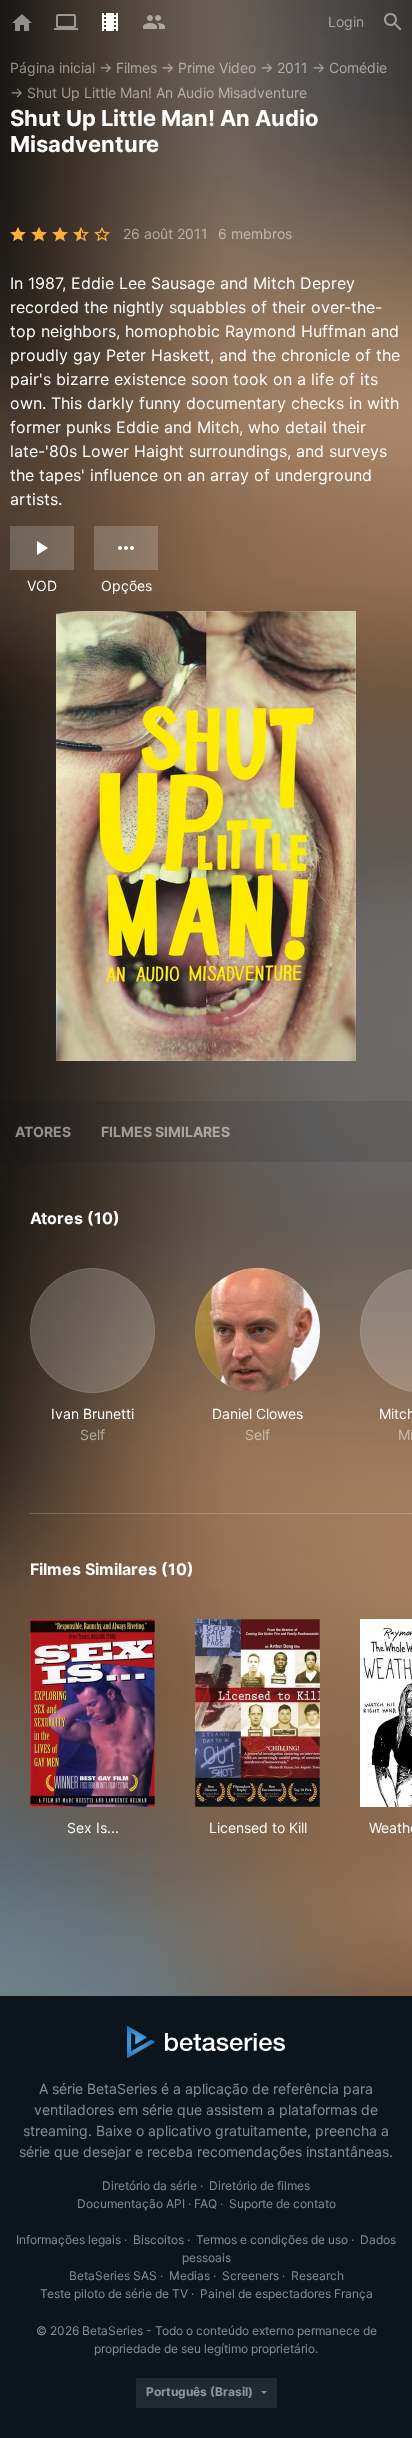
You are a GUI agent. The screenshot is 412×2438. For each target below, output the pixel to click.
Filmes (136, 67)
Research (317, 2275)
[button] (92, 1367)
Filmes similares (165, 1131)
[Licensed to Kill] (257, 1713)
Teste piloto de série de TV (114, 2293)
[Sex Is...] (92, 1713)
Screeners (250, 2275)
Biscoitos (158, 2239)
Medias (189, 2275)
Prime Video (217, 67)
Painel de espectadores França (286, 2293)
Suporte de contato (282, 2203)
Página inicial (52, 67)
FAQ (205, 2203)
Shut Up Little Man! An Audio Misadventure (167, 92)
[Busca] (393, 22)
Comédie (358, 67)
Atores (43, 1131)
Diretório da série (149, 2185)
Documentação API (131, 2203)
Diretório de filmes (259, 2185)
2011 (292, 67)
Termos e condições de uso (272, 2239)
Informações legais (68, 2239)
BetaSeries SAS (113, 2275)
